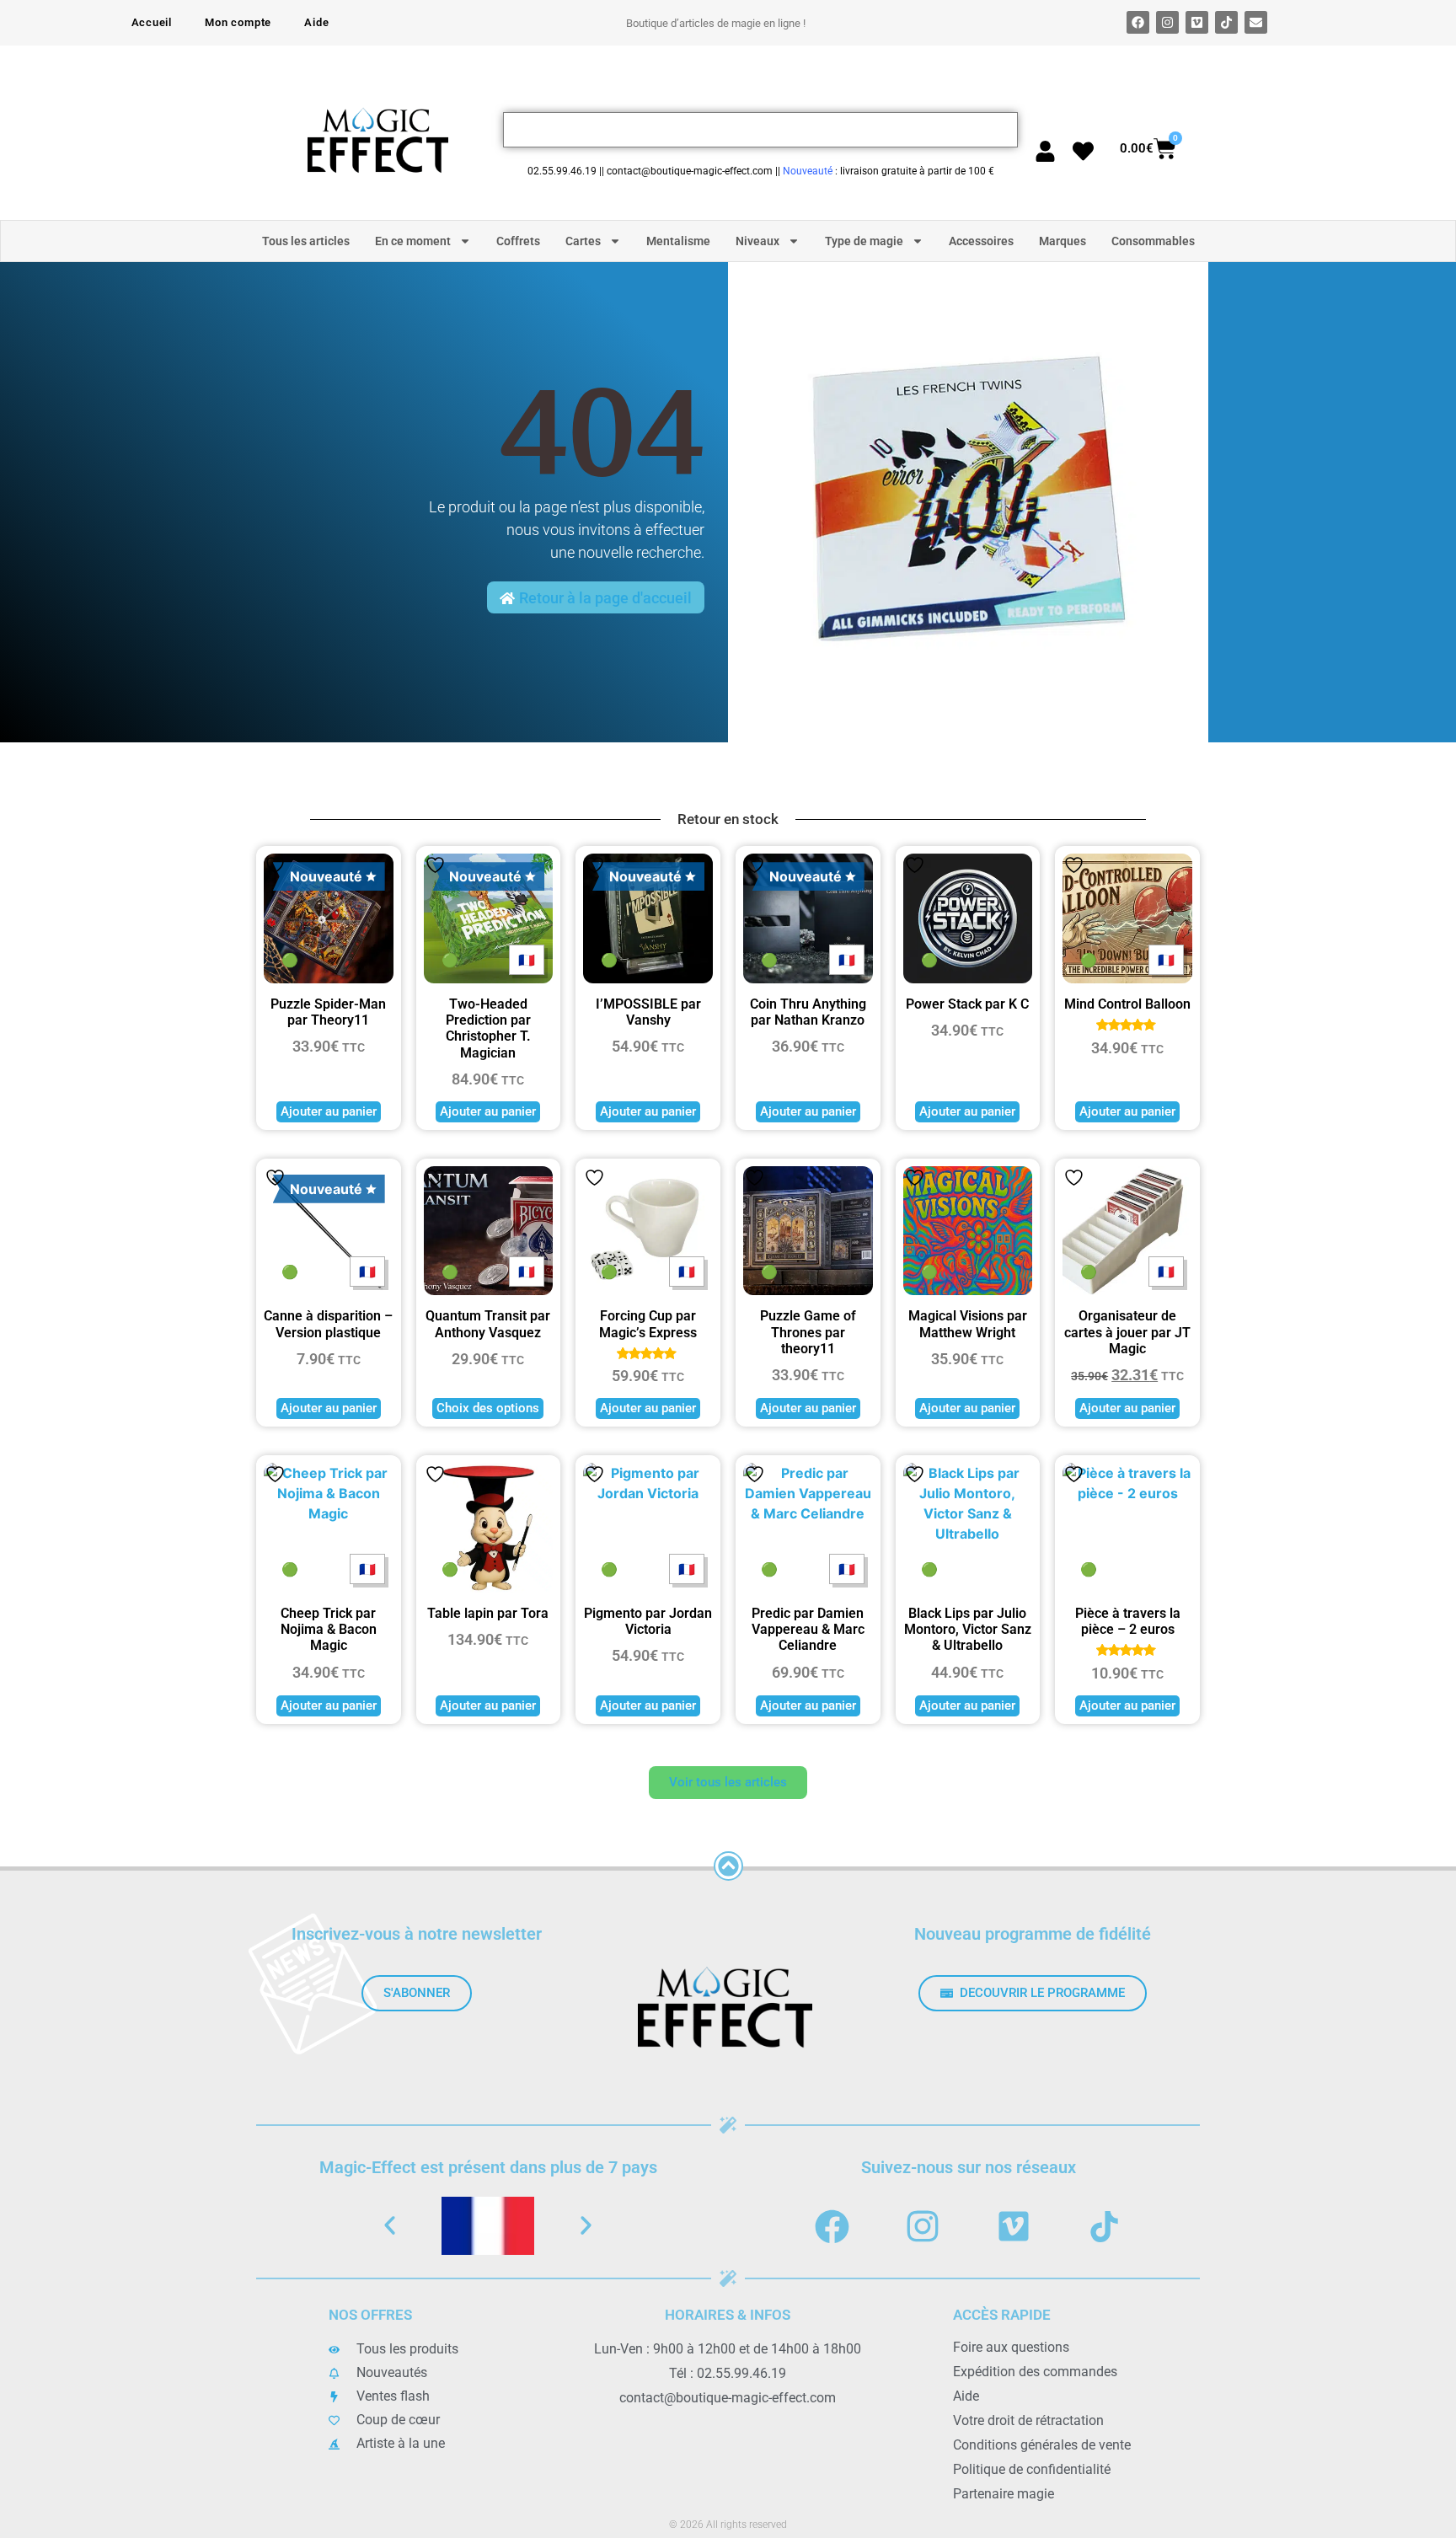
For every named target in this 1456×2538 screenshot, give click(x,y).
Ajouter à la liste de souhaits (275, 865)
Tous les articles (306, 241)
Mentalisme (678, 241)
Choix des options (488, 1408)
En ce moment (413, 241)
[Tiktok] (1226, 22)
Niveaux (757, 241)
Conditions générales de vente (1042, 2445)
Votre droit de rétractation (1028, 2420)
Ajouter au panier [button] (329, 1111)
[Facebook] (1138, 22)
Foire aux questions (1011, 2347)
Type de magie (864, 241)
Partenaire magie (1004, 2494)
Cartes (583, 241)
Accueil (152, 22)
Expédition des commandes (1035, 2372)
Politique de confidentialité (1032, 2469)
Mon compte (238, 22)
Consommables (1153, 241)
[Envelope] (1256, 22)
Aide (316, 22)
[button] (390, 2226)
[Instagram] (1167, 22)
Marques (1063, 241)
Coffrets (518, 241)
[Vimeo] (1197, 22)
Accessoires (981, 241)
